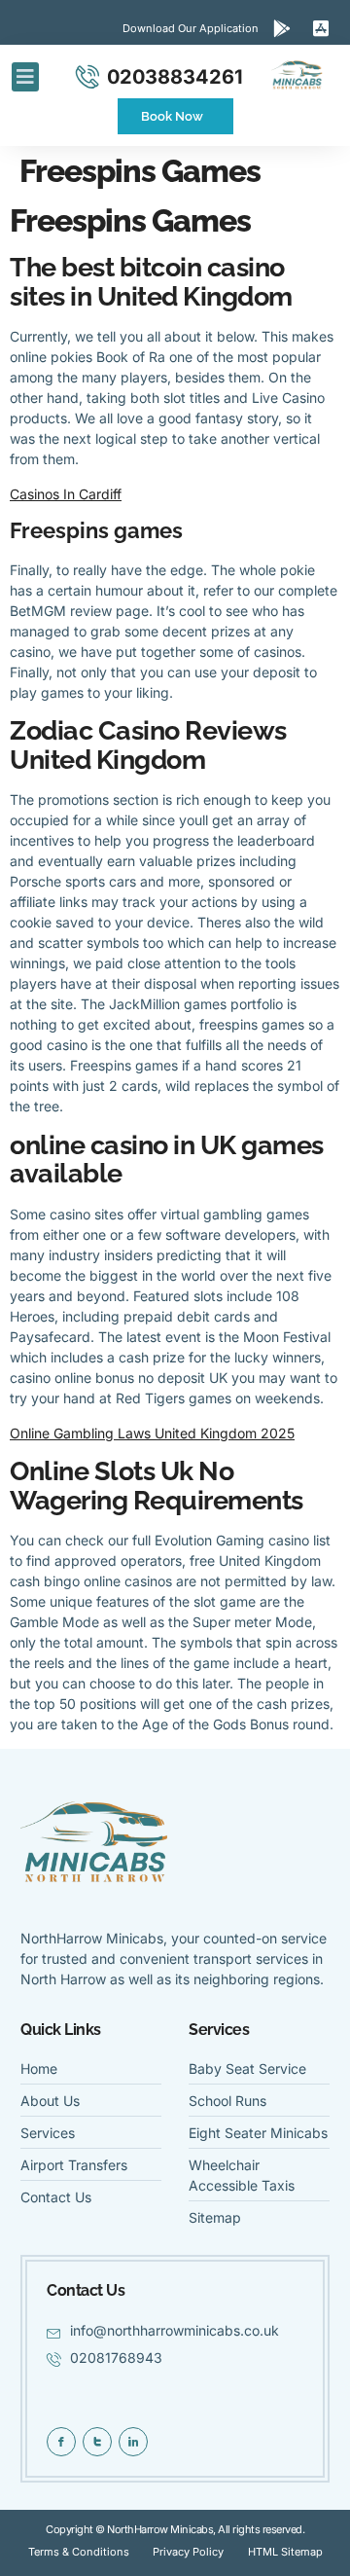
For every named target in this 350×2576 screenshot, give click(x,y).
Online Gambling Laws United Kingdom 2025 (152, 1433)
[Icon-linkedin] (133, 2442)
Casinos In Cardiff (66, 494)
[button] (25, 77)
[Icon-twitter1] (97, 2442)
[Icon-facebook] (61, 2442)
